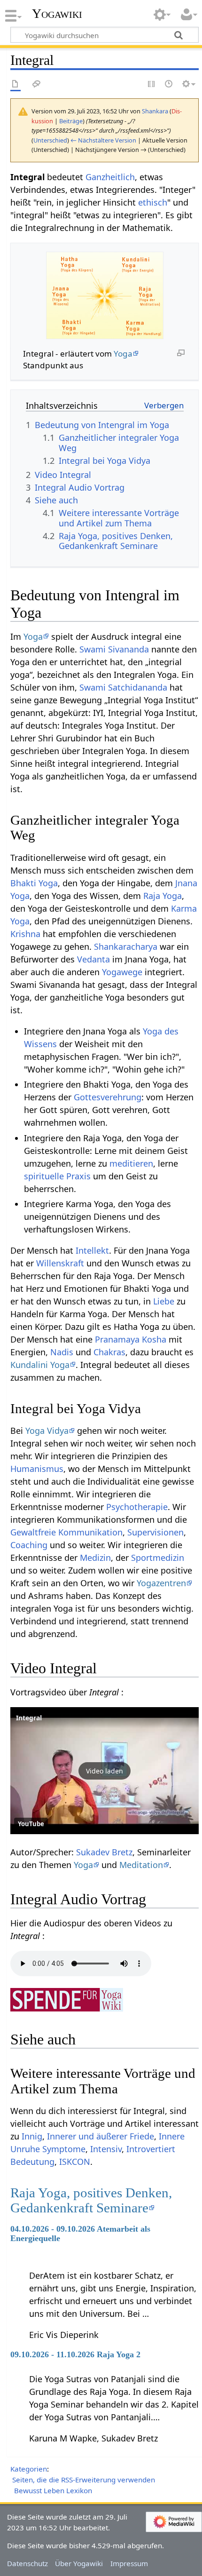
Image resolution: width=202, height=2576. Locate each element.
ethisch (153, 202)
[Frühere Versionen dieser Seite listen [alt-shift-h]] (169, 84)
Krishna (25, 934)
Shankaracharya (126, 946)
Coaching (29, 1545)
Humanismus (37, 1469)
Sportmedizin (158, 1558)
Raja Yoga (163, 896)
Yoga (123, 354)
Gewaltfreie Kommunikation (66, 1532)
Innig (32, 2136)
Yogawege (122, 972)
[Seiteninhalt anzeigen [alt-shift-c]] (16, 84)
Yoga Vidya (47, 1431)
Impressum (129, 2563)
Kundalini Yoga (40, 1365)
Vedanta (93, 959)
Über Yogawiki (79, 2563)
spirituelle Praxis (57, 1176)
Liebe (164, 1301)
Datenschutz (27, 2563)
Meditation (141, 1865)
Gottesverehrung (108, 1097)
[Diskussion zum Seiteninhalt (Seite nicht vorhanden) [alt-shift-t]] (37, 84)
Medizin (95, 1558)
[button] (105, 1771)
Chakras (109, 1352)
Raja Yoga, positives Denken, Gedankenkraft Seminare (91, 2200)
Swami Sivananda (114, 649)
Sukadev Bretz (104, 1852)
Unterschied (50, 140)
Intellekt (92, 1250)
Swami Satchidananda (123, 687)
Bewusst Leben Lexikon (53, 2490)
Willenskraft (60, 1263)
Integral (29, 1718)
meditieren (131, 1163)
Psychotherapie (137, 1507)
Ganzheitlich (110, 177)
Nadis (62, 1352)
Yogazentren (161, 1583)
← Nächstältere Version (103, 140)
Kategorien (29, 2469)
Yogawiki (57, 14)
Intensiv (106, 2149)
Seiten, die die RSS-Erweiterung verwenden (84, 2480)
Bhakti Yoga (34, 883)
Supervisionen (155, 1532)
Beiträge (71, 121)
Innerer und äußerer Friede (101, 2136)
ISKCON (75, 2162)
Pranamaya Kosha (131, 1339)
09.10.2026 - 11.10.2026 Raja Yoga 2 (75, 2354)
